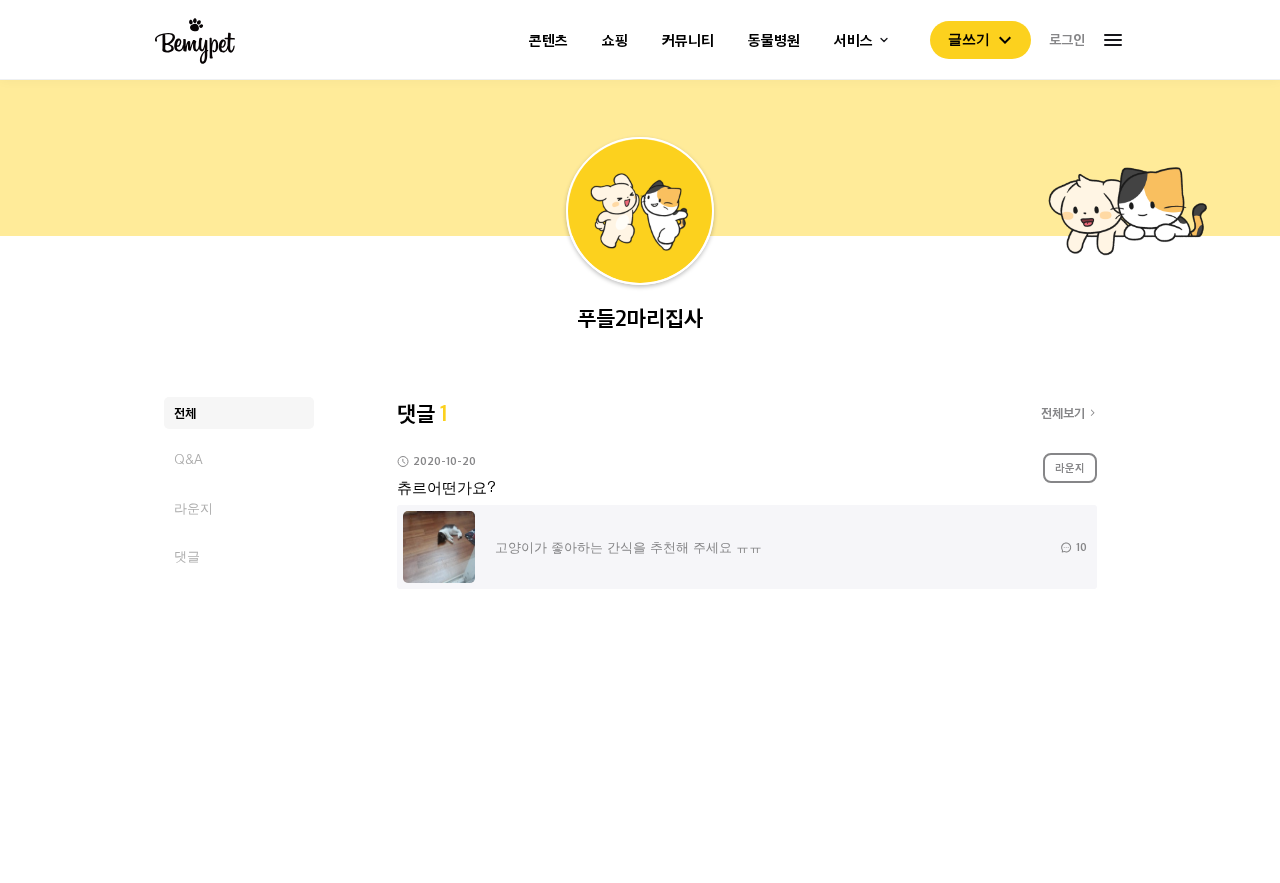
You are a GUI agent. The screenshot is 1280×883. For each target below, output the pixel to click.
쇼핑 (615, 40)
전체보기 (1063, 412)
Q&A (188, 459)
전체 (185, 412)
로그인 (1067, 39)
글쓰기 (969, 39)
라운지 (193, 507)
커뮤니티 (688, 40)
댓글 (187, 555)
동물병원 (774, 40)
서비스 (853, 40)
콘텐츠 (548, 40)
